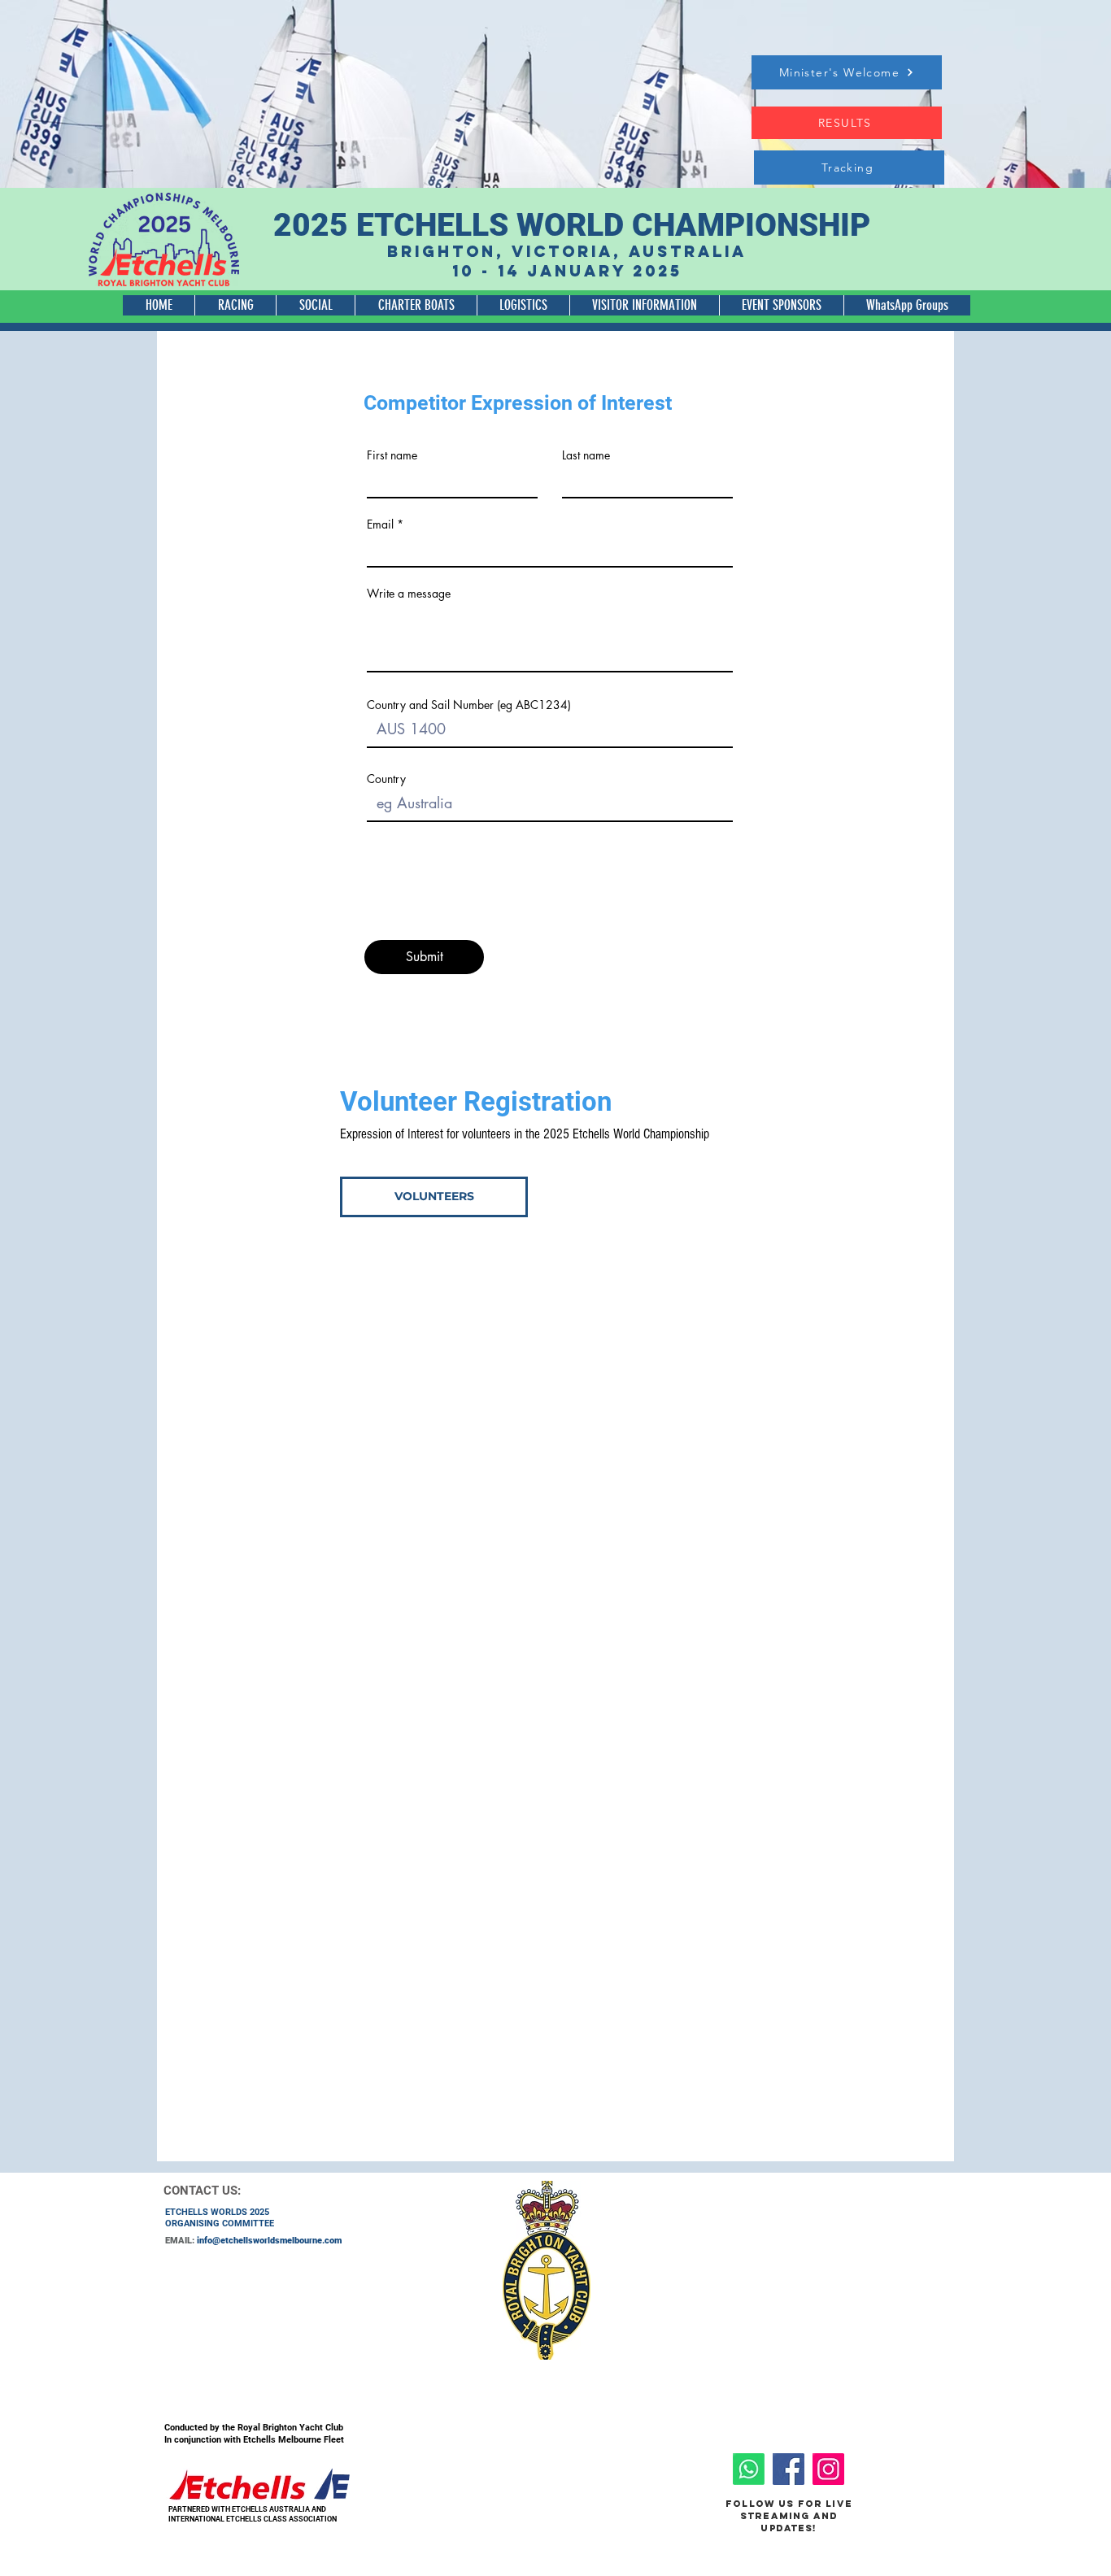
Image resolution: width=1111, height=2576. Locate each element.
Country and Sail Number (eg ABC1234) (469, 705)
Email (380, 524)
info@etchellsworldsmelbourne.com (269, 2241)
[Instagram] (828, 2469)
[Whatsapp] (749, 2469)
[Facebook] (789, 2469)
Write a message (409, 594)
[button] (235, 305)
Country (386, 779)
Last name (586, 455)
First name (392, 455)
